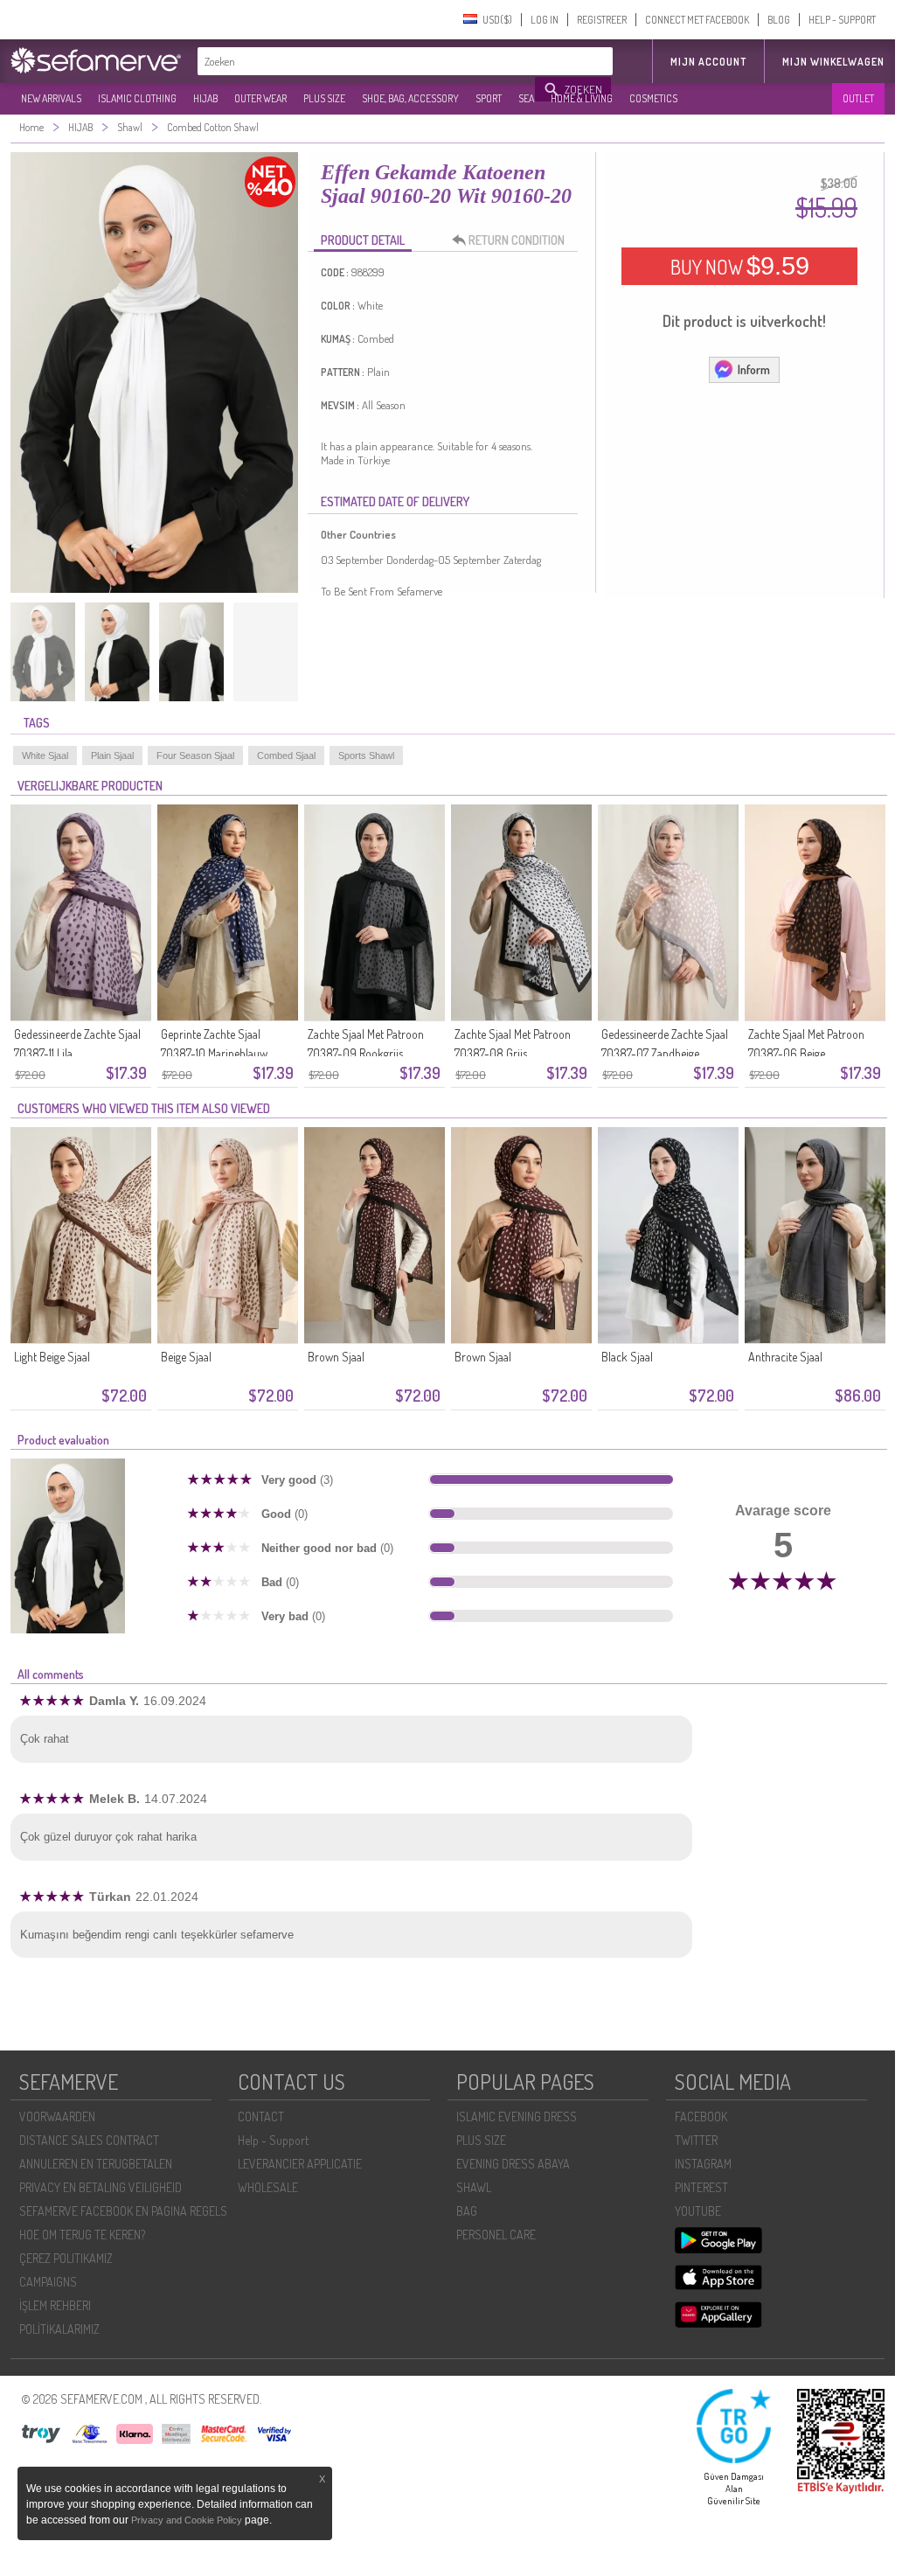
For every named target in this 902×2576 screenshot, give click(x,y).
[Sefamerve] (100, 60)
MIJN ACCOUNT (708, 62)
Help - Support (273, 2140)
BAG (467, 2211)
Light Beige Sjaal (52, 1357)
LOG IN (545, 20)
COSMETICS (653, 98)
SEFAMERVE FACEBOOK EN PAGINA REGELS (123, 2211)
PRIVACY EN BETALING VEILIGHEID (101, 2187)
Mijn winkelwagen (833, 62)
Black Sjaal (627, 1357)
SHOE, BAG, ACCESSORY (410, 98)
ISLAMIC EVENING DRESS (517, 2116)
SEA (526, 98)
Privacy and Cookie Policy (187, 2520)
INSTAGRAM (703, 2164)
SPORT (489, 98)
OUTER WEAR (260, 98)
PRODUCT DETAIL (363, 240)
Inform (754, 369)
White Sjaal (45, 755)
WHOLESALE (268, 2187)
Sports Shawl (366, 755)
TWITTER (696, 2140)
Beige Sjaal (186, 1357)
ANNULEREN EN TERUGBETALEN (96, 2164)
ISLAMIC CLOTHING (137, 98)
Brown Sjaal (336, 1357)
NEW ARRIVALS (51, 98)
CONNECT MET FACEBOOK (697, 20)
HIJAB (205, 98)
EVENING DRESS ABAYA (513, 2164)
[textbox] (367, 61)
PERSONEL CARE (496, 2235)
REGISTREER (602, 20)
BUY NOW (740, 266)
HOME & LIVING (582, 98)
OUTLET (858, 98)
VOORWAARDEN (57, 2116)
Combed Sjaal (286, 755)
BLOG (779, 20)
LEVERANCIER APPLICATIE (300, 2164)
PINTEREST (701, 2187)
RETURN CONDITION (517, 240)
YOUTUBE (698, 2211)
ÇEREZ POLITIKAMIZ (66, 2258)
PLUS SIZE (324, 98)
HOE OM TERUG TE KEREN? (82, 2235)
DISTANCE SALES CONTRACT (89, 2140)
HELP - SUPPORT (842, 20)
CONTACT (261, 2116)
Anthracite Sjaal (785, 1357)
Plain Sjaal (112, 755)
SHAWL (474, 2187)
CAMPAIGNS (48, 2282)
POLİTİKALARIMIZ (59, 2329)
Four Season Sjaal (195, 755)
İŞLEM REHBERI (55, 2305)
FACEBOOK (701, 2116)
